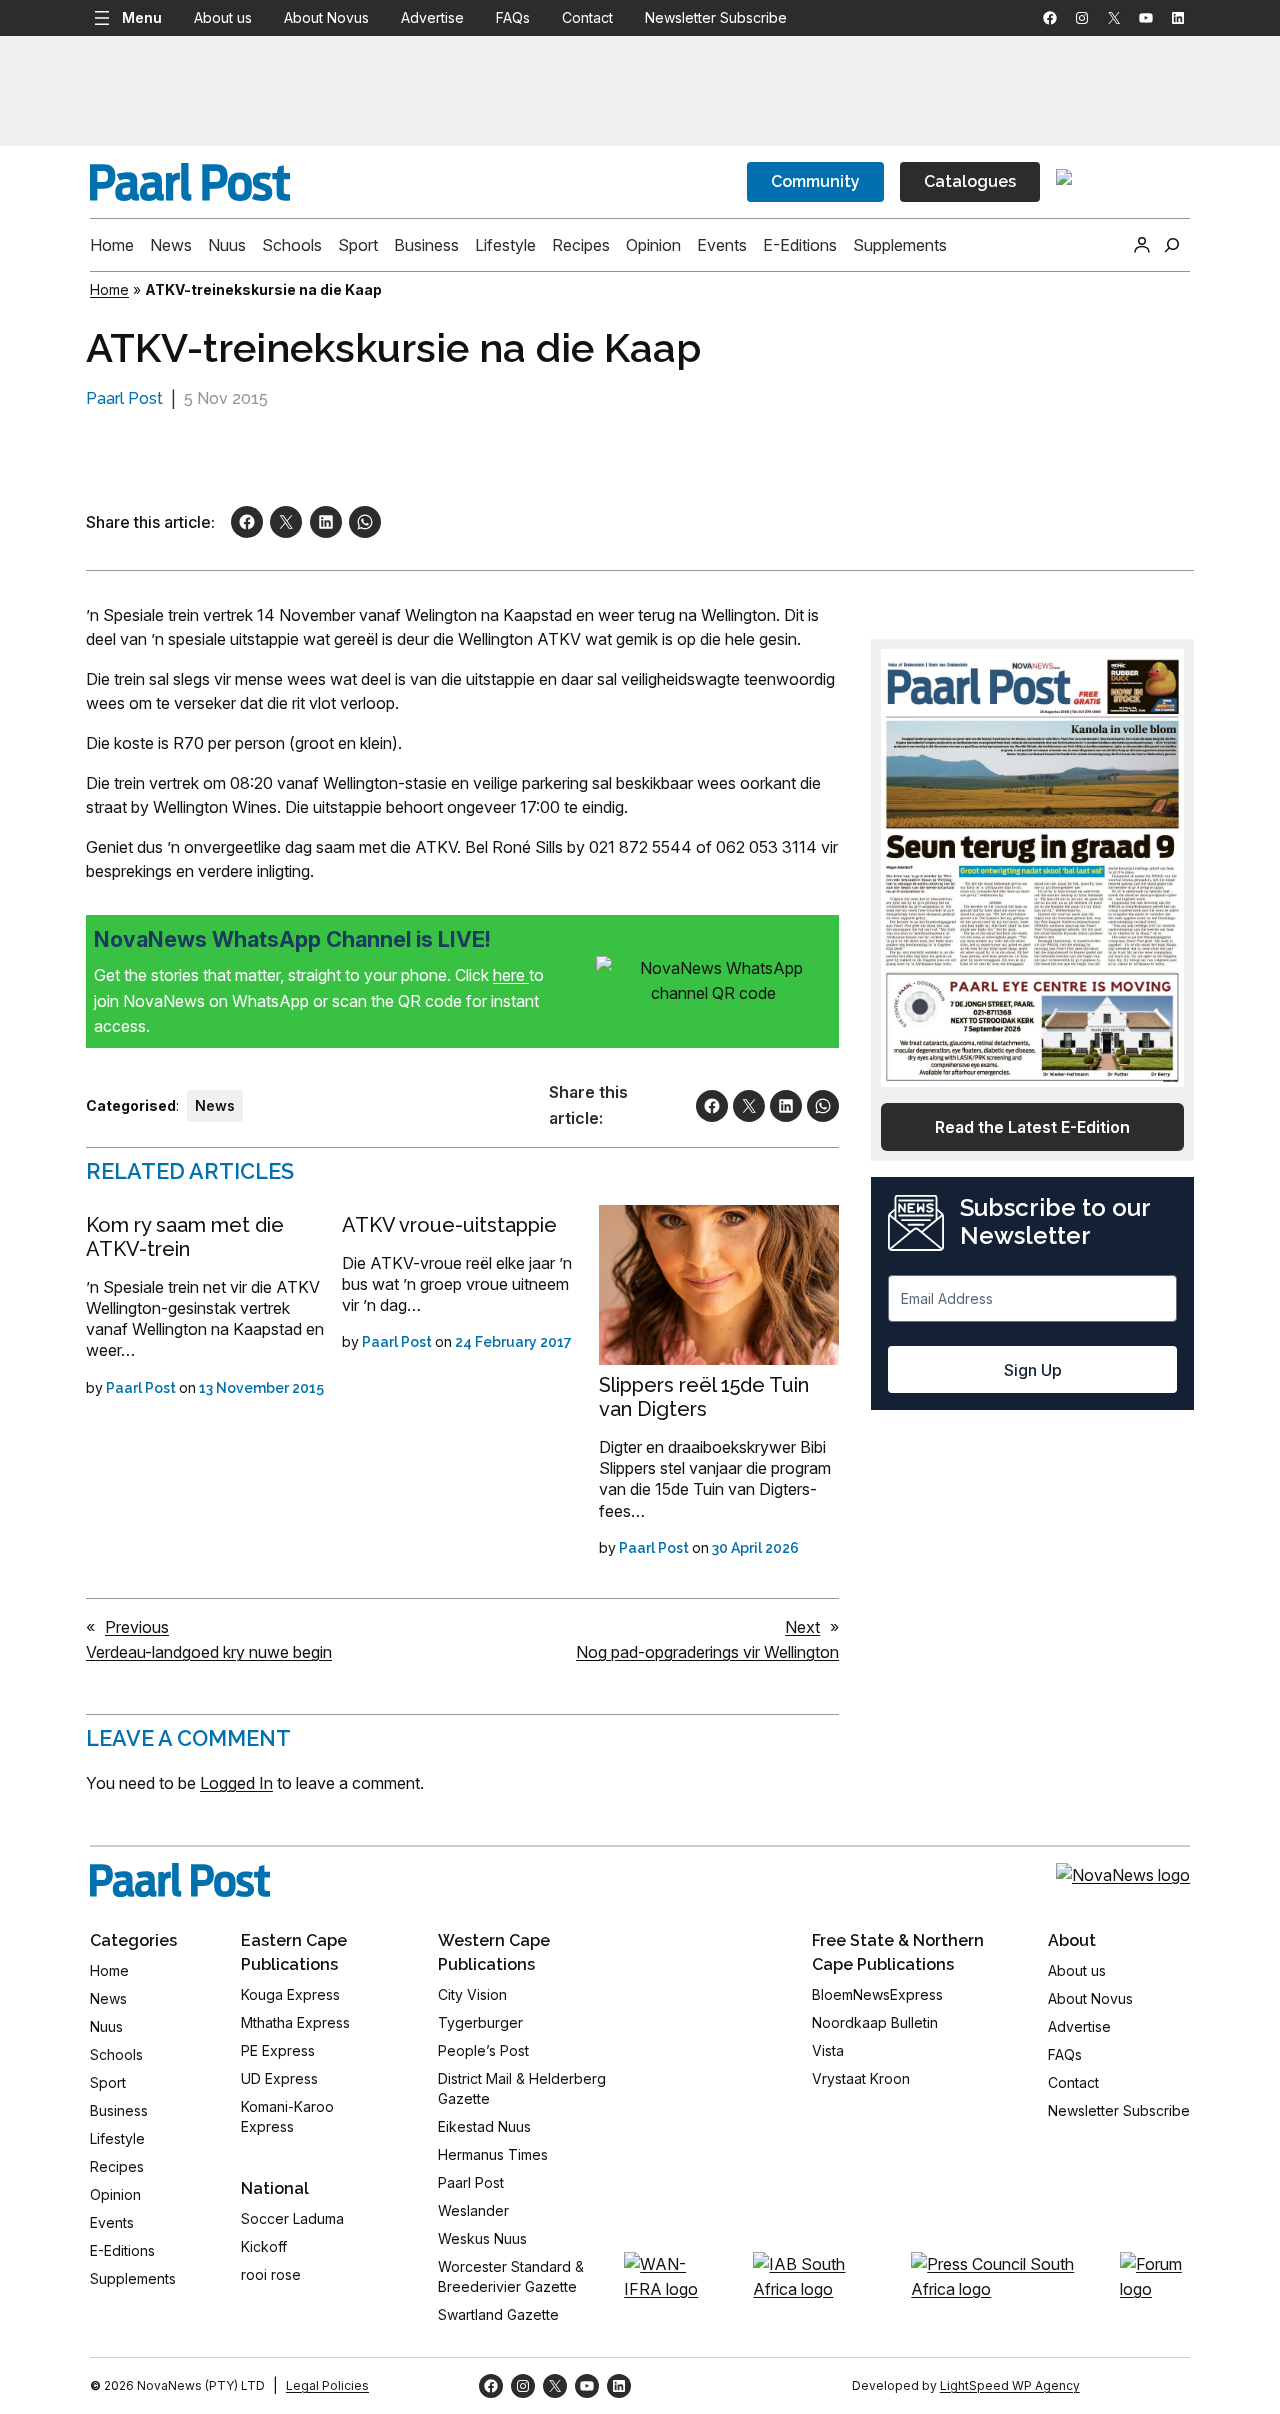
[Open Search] (1172, 245)
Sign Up (1033, 1370)
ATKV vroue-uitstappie (449, 1225)
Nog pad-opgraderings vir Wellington (707, 1652)
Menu (142, 17)
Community (815, 181)
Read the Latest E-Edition (1032, 1127)
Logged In (236, 1783)
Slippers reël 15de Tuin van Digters (704, 1397)
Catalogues (970, 181)
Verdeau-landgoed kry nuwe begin (209, 1652)
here (511, 975)
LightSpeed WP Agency (1010, 2385)
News (215, 1105)
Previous (137, 1627)
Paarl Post (124, 398)
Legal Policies (327, 2385)
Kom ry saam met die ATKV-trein (185, 1237)
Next (802, 1627)
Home (109, 289)
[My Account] (1142, 245)
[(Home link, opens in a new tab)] (180, 1880)
